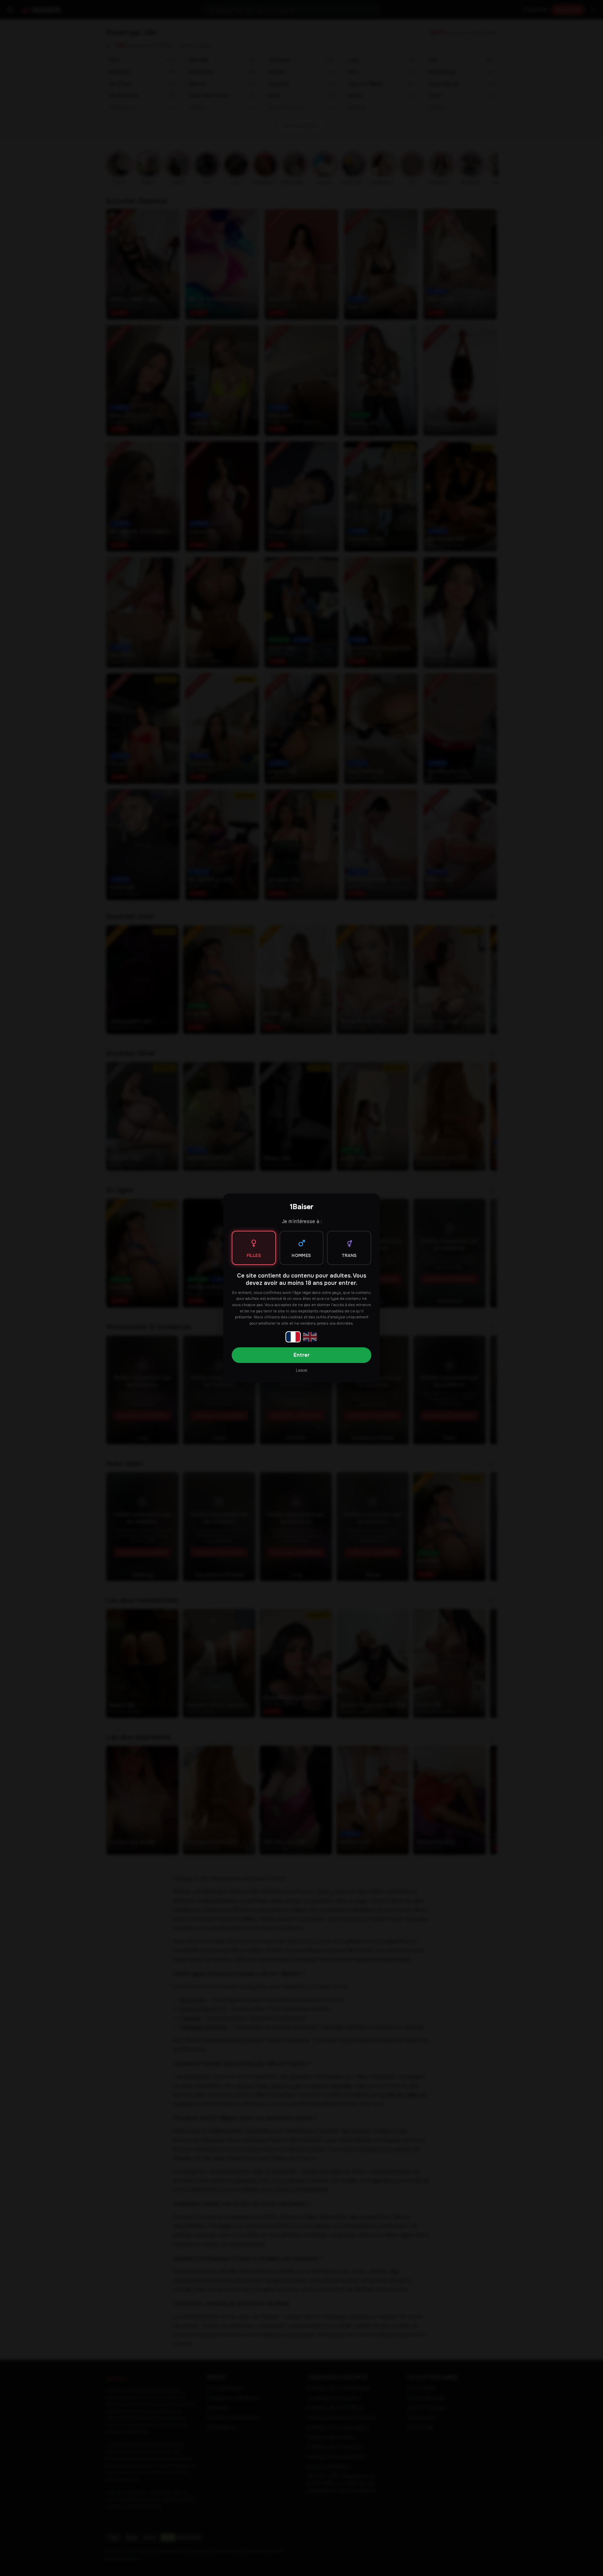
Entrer (301, 1355)
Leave (301, 1370)
